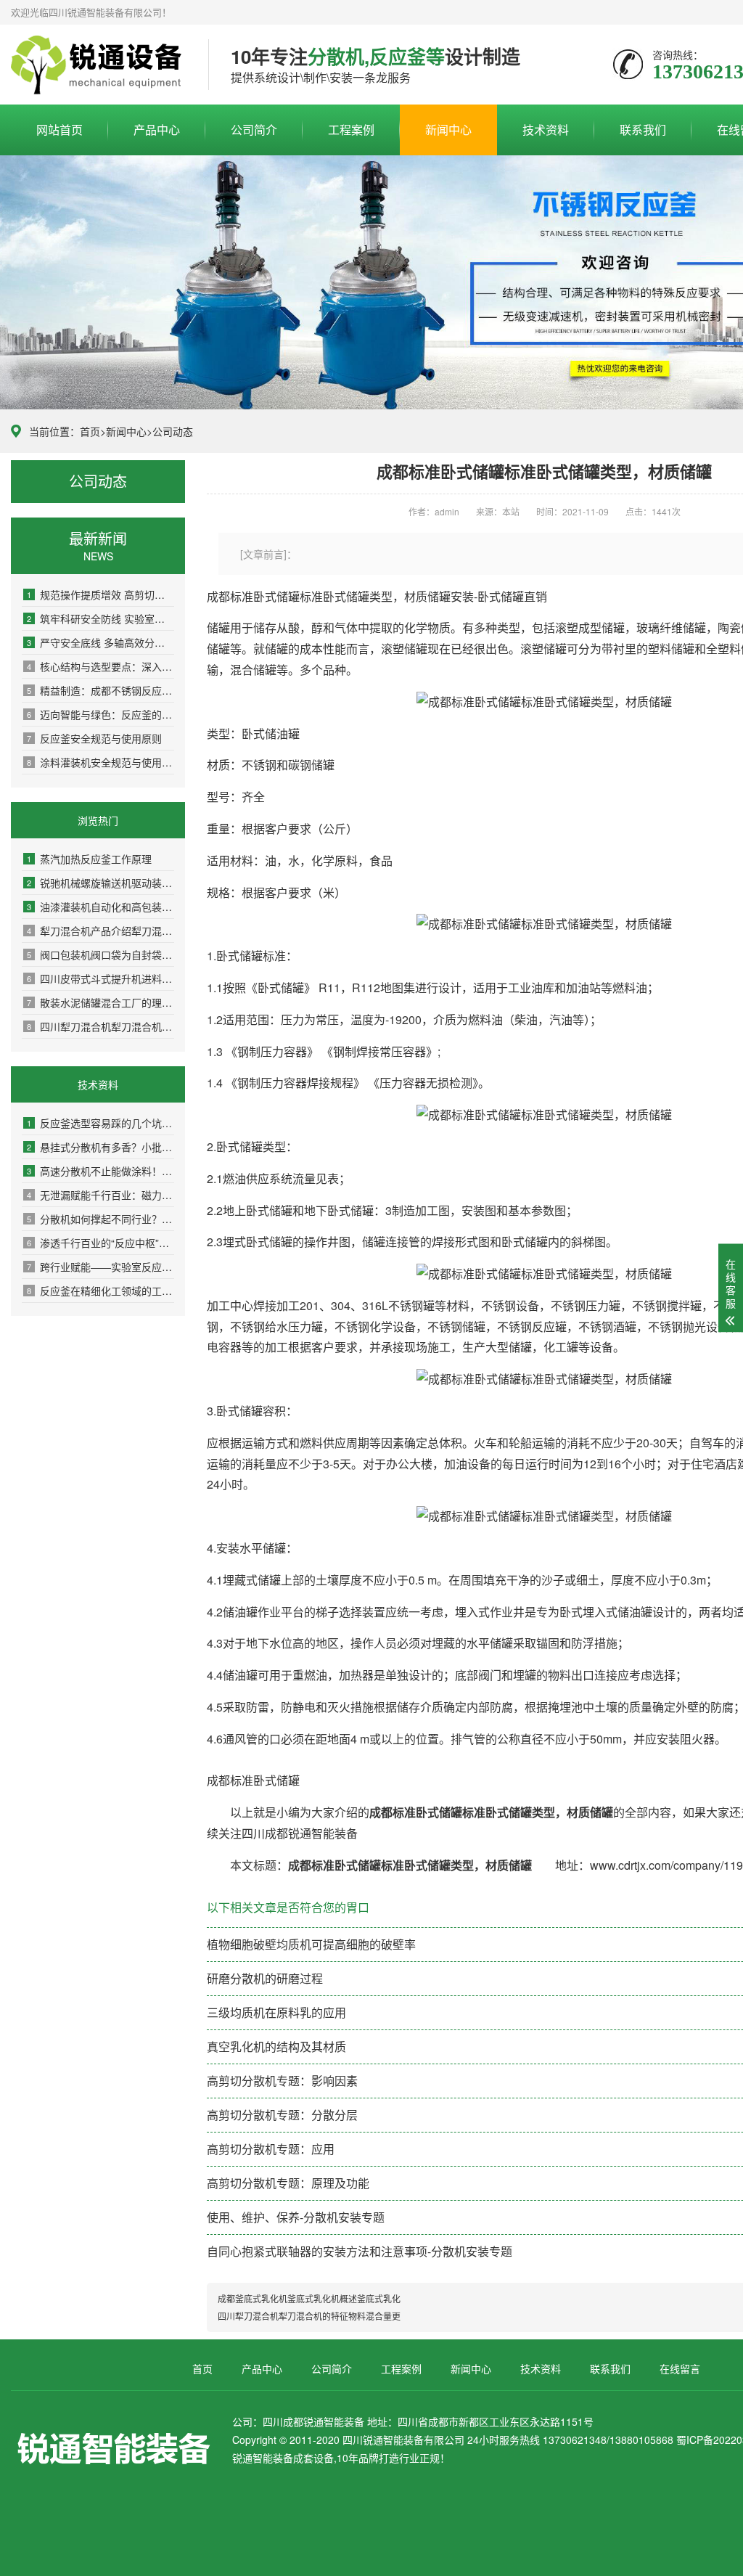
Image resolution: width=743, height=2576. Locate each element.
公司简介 (254, 130)
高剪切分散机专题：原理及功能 (288, 2183)
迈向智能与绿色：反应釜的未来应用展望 (100, 714)
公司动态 (173, 431)
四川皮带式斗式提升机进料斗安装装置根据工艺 (100, 978)
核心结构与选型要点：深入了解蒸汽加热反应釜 (100, 666)
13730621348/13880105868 (99, 65)
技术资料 (546, 130)
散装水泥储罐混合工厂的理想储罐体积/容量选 (100, 1002)
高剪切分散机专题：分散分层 (282, 2115)
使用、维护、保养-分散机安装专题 (296, 2217)
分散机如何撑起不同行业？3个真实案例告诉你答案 (100, 1219)
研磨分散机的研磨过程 (265, 1978)
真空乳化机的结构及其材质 (276, 2047)
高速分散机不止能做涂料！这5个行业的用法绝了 (100, 1171)
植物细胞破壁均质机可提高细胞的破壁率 (311, 1944)
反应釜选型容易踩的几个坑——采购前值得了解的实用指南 (100, 1123)
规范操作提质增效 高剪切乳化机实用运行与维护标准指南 (100, 594)
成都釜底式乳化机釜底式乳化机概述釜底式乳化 (309, 2298)
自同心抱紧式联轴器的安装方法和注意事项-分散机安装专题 (360, 2251)
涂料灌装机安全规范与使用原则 (100, 762)
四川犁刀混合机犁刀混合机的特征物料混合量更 (100, 1026)
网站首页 (59, 130)
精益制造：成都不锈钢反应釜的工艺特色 (100, 690)
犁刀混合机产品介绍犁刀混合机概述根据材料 (100, 931)
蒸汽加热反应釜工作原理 (89, 859)
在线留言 (680, 2368)
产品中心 (157, 130)
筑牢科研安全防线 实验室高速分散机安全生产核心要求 (100, 618)
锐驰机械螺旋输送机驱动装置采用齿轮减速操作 (100, 883)
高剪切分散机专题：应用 (271, 2149)
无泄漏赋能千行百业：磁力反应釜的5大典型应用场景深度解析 (100, 1195)
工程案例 (351, 130)
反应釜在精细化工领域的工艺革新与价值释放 (100, 1291)
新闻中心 (448, 130)
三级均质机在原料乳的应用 (276, 2012)
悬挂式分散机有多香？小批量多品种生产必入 (100, 1147)
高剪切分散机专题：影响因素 (282, 2081)
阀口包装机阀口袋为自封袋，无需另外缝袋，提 (100, 954)
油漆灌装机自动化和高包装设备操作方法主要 (100, 907)
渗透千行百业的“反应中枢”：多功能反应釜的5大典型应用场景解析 (100, 1243)
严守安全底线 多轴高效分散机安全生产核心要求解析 (100, 642)
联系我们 (643, 130)
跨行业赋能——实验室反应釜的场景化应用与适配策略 (100, 1267)
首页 (90, 431)
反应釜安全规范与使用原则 (94, 738)
